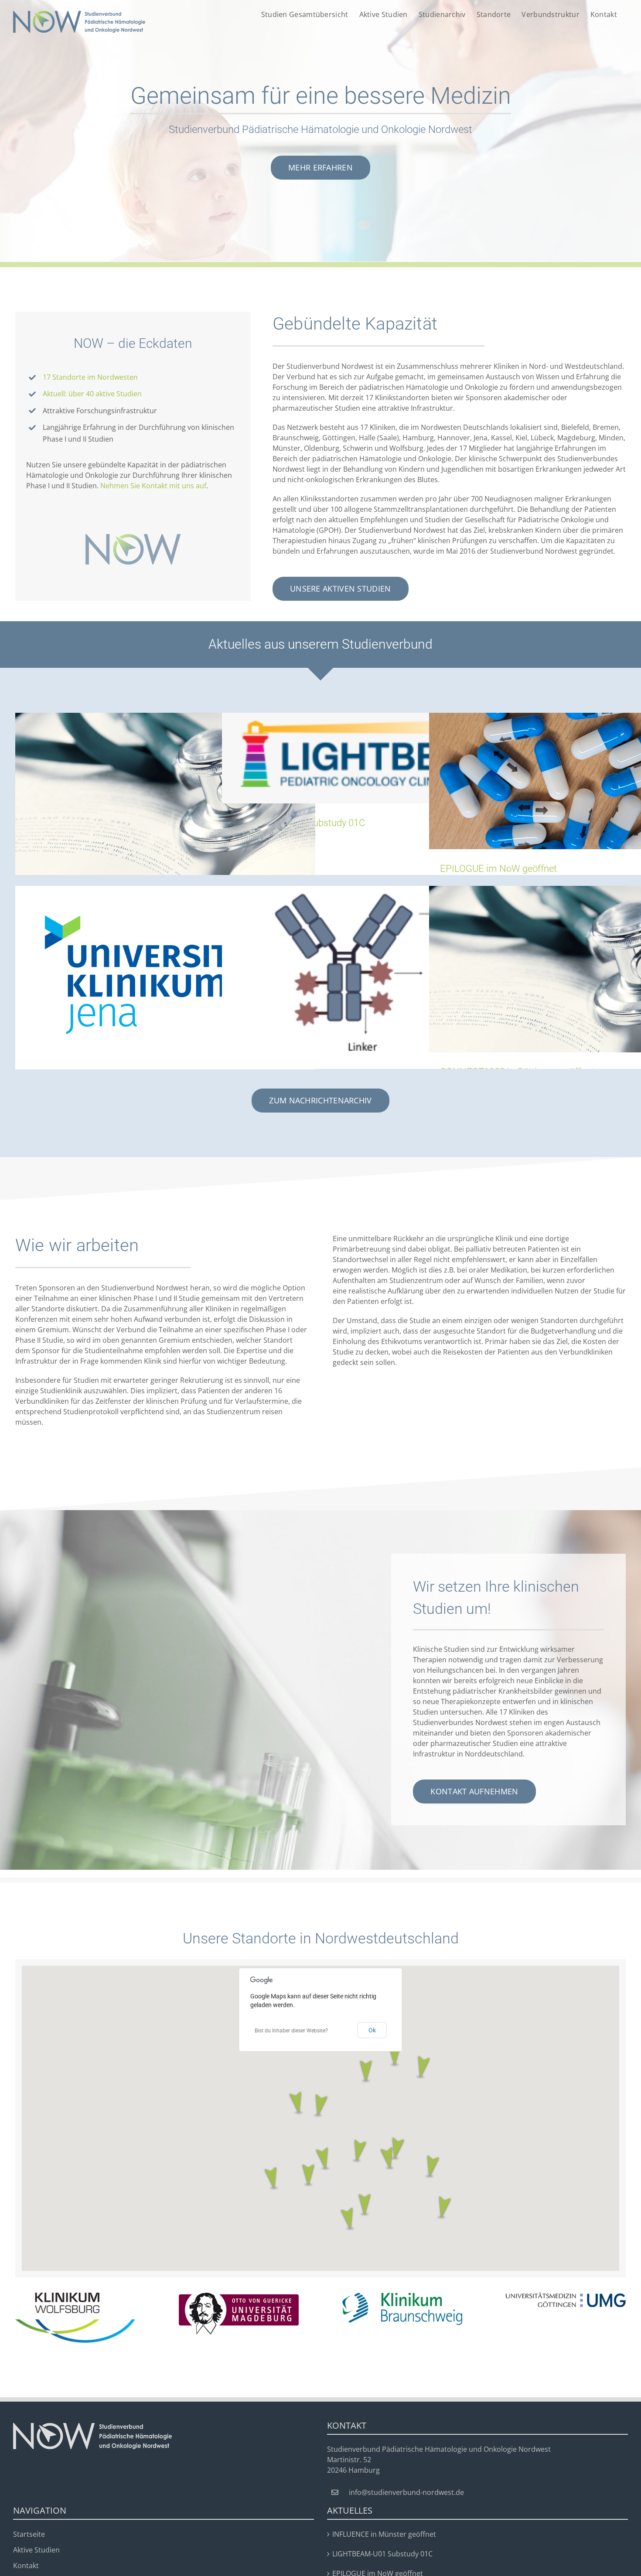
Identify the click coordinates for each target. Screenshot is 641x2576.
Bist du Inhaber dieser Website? (291, 2031)
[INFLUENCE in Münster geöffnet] (165, 796)
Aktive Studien (36, 2550)
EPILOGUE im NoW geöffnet (498, 869)
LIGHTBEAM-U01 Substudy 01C (382, 2554)
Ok (372, 2030)
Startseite (29, 2534)
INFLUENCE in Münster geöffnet (384, 2534)
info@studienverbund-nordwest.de (406, 2492)
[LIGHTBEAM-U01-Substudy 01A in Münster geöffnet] (372, 971)
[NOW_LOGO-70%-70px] (133, 538)
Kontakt (26, 2566)
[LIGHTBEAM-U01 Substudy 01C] (372, 758)
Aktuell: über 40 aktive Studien (92, 394)
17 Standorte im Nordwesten (90, 377)
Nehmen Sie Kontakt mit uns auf (153, 486)
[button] (320, 2106)
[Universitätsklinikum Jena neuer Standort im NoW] (165, 975)
